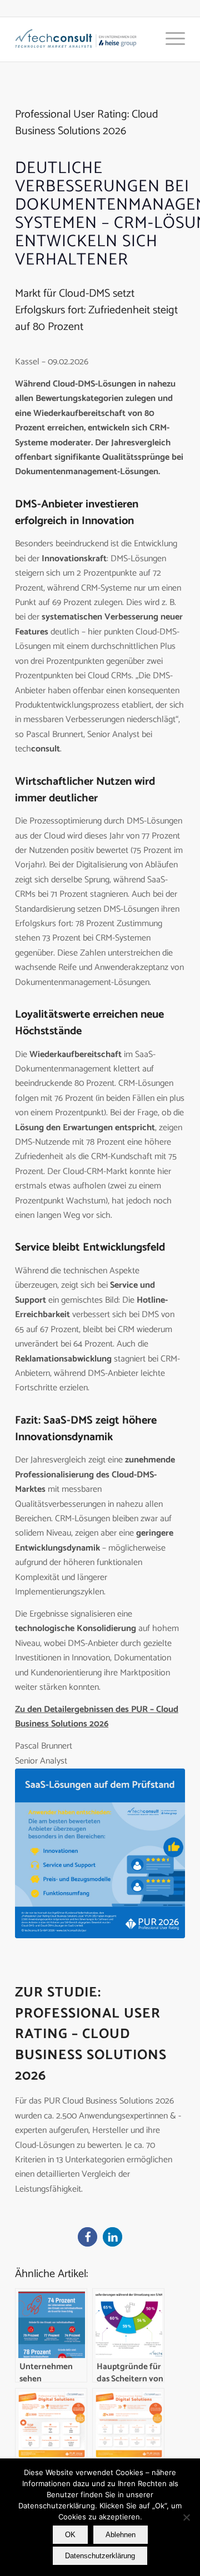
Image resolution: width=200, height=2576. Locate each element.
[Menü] (170, 39)
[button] (87, 2237)
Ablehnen (121, 2535)
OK (70, 2535)
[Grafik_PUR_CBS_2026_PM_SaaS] (100, 1853)
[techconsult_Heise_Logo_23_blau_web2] (83, 39)
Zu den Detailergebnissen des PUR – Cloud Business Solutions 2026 (97, 1717)
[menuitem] (170, 39)
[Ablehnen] (186, 2517)
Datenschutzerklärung (100, 2556)
